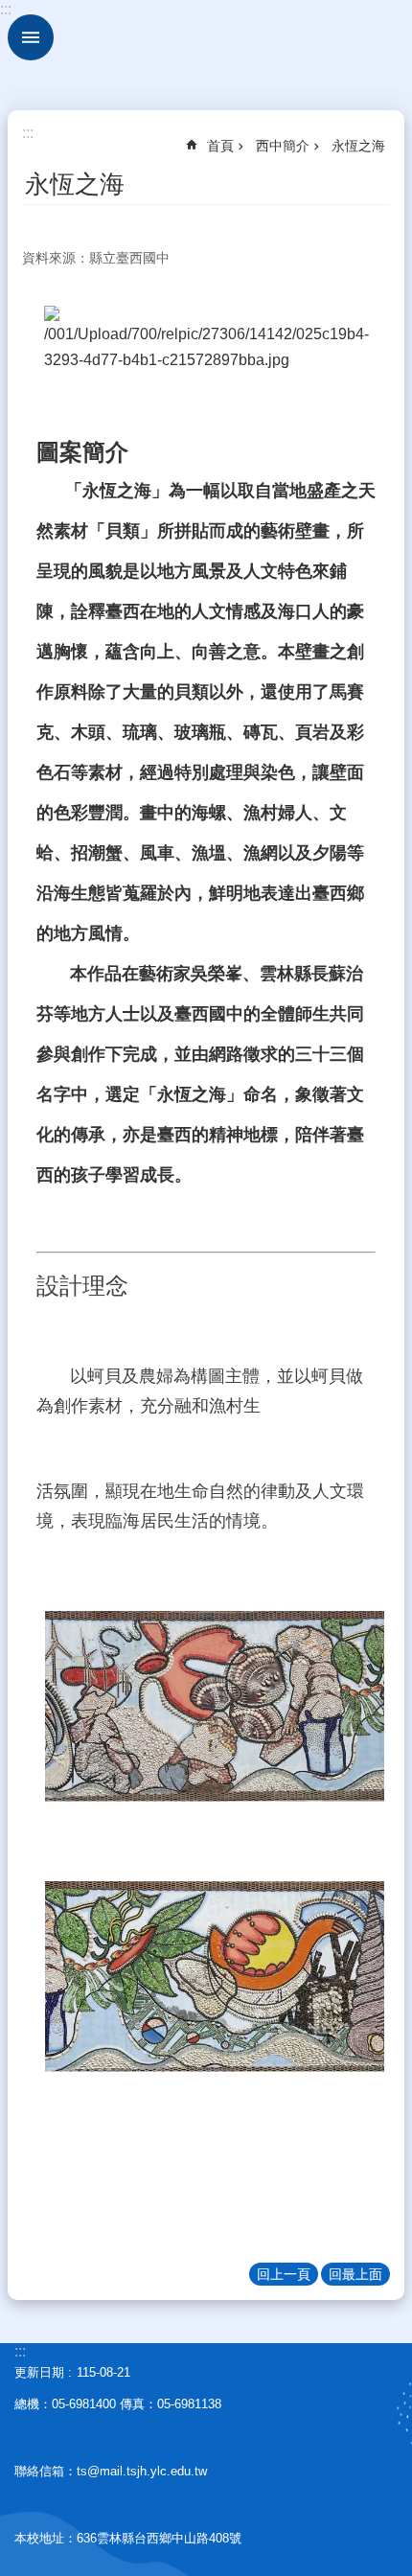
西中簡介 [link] (283, 146)
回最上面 (355, 2274)
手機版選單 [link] (31, 37)
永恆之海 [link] (358, 146)
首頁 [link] (220, 146)
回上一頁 (284, 2274)
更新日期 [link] (39, 2372)
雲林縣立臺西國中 (206, 48)
